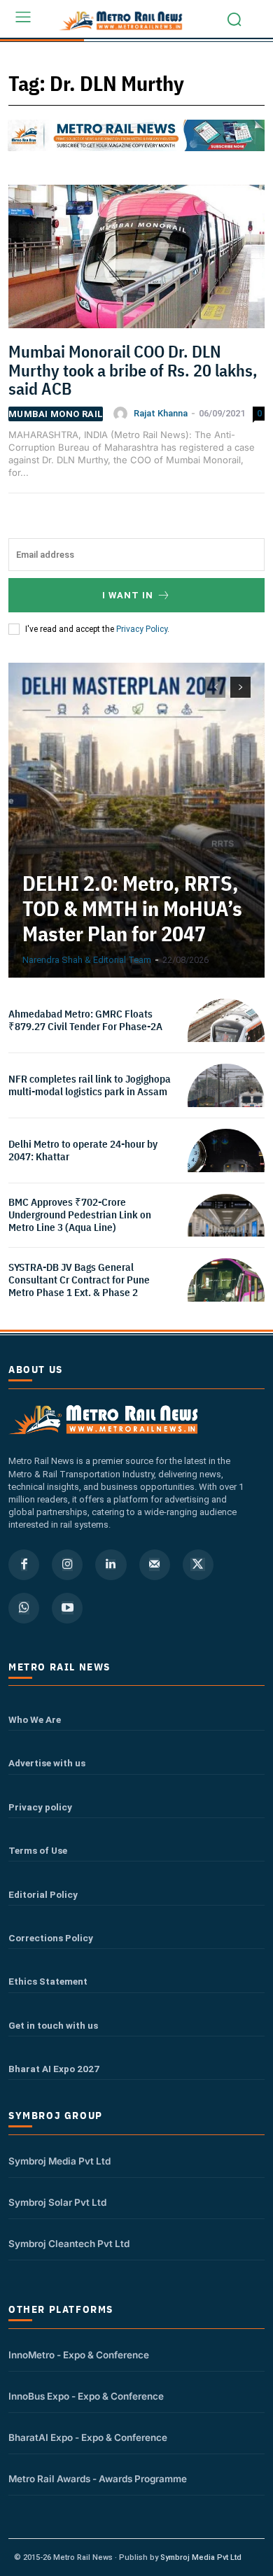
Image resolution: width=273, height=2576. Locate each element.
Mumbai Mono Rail (56, 414)
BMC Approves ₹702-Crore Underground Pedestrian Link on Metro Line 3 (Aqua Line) (80, 1215)
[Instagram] (67, 1565)
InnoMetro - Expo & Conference (79, 2355)
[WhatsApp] (24, 1608)
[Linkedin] (111, 1565)
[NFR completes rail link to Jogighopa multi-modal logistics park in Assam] (226, 1102)
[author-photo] (122, 414)
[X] (198, 1565)
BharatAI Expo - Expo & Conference (88, 2437)
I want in (128, 595)
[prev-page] (215, 687)
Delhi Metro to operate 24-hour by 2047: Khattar (83, 1150)
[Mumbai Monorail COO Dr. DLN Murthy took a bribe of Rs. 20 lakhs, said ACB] (136, 262)
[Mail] (155, 1565)
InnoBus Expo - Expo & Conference (86, 2396)
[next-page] (240, 687)
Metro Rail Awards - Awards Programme (98, 2479)
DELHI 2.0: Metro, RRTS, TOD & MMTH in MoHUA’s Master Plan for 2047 (132, 908)
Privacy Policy (142, 629)
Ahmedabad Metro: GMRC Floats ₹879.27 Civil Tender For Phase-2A (85, 1020)
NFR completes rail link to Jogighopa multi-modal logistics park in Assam (90, 1085)
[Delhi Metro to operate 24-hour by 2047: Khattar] (226, 1167)
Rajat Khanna (161, 413)
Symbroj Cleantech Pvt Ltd (69, 2244)
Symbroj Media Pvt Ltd (59, 2161)
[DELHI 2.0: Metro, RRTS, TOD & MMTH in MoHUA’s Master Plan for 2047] (136, 820)
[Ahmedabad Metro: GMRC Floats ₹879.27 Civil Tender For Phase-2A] (226, 1037)
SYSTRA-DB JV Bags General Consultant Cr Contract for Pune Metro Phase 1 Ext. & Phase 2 (79, 1280)
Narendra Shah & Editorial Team (87, 960)
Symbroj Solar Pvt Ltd (57, 2202)
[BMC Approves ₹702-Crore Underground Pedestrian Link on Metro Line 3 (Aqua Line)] (226, 1232)
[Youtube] (67, 1608)
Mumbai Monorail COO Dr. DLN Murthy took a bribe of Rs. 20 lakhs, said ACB (133, 370)
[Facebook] (24, 1565)
